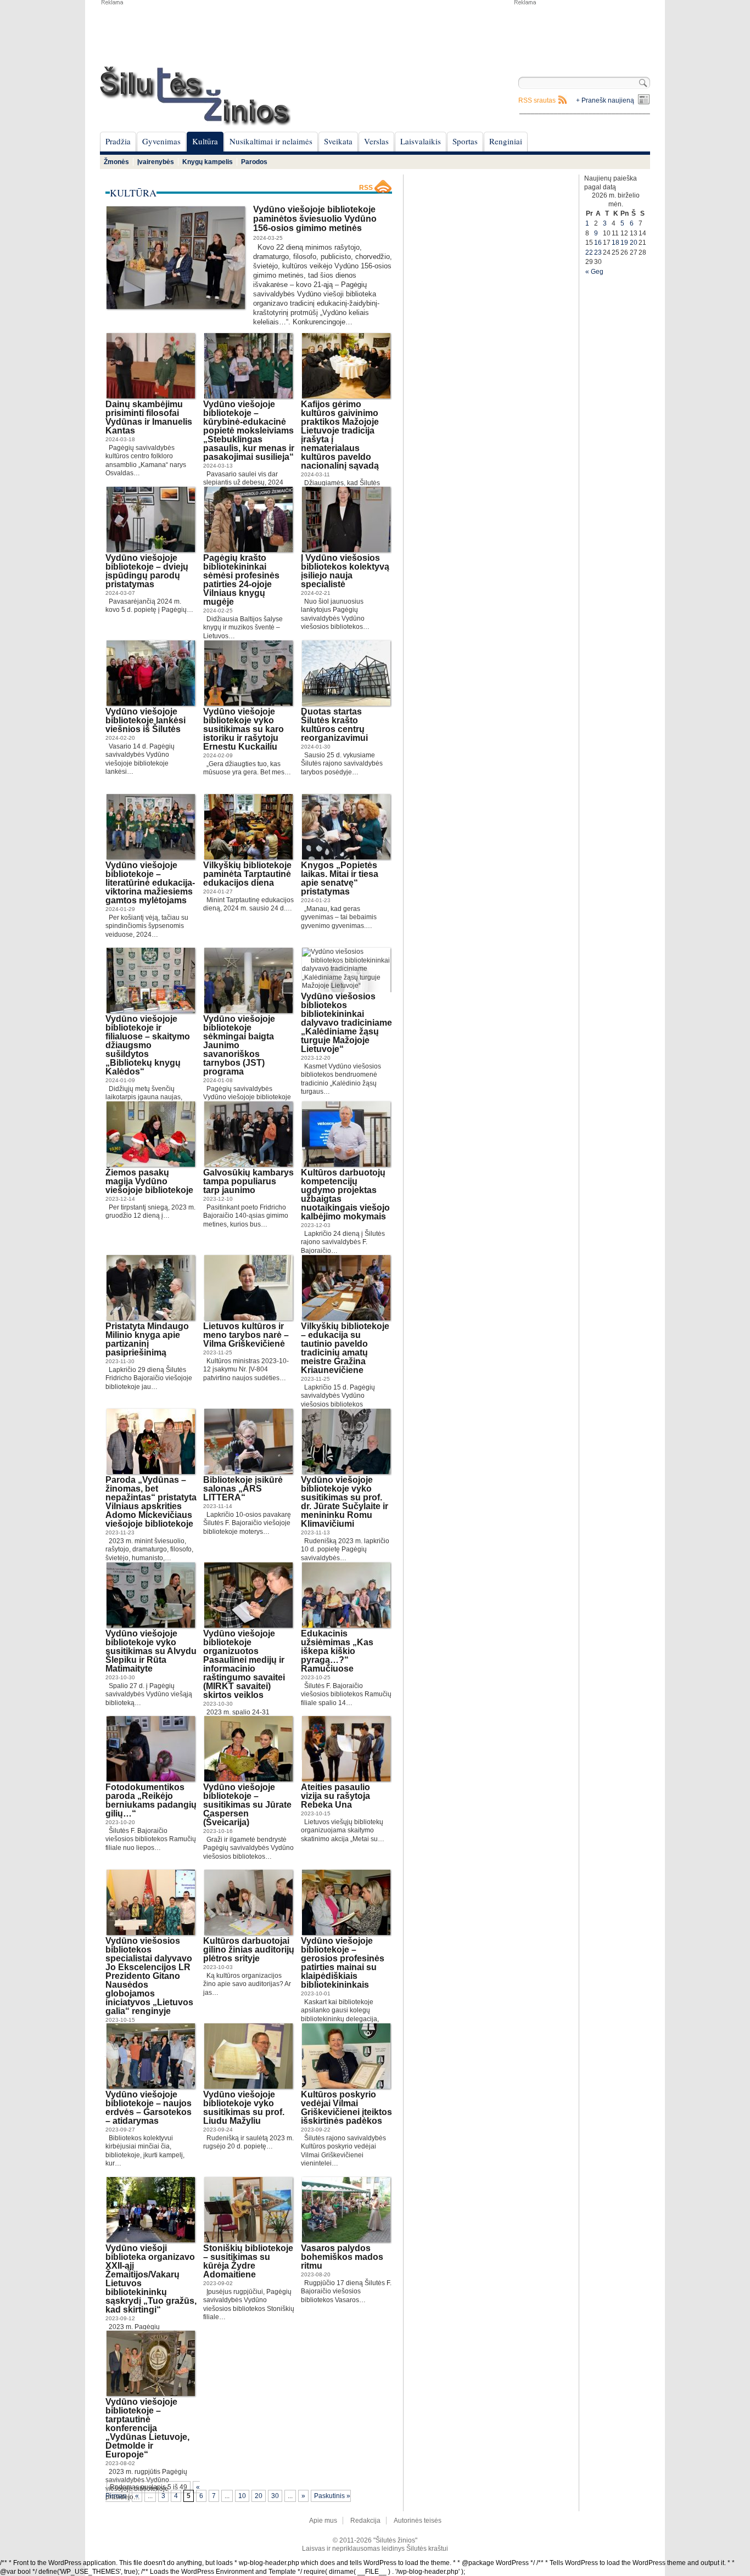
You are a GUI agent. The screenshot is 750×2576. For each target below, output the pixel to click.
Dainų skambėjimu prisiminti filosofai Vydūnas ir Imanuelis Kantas (149, 417)
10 (242, 2496)
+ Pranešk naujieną (605, 100)
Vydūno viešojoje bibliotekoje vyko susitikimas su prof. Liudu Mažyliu (244, 2108)
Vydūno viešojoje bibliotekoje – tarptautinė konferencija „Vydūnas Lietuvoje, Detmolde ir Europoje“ (147, 2428)
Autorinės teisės (418, 2521)
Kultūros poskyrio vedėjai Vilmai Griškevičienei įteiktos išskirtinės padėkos (346, 2108)
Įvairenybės (156, 162)
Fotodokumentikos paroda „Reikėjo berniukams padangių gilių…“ (151, 1800)
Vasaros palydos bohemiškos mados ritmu (342, 2257)
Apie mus (323, 2521)
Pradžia (118, 141)
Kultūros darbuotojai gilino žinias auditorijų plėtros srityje (249, 1950)
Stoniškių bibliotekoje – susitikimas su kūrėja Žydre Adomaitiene (248, 2261)
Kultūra (205, 141)
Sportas (465, 141)
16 (598, 243)
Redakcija (365, 2521)
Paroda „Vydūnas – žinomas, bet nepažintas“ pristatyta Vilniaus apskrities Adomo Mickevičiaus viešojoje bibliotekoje (151, 1502)
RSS (366, 188)
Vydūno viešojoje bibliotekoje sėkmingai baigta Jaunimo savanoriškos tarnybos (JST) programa (239, 1045)
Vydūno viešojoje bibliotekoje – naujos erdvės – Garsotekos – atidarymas (149, 2108)
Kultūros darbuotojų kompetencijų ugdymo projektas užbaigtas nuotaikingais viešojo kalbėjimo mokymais (345, 1194)
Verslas (376, 141)
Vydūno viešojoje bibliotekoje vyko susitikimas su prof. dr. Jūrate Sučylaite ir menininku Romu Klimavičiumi (345, 1502)
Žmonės (116, 162)
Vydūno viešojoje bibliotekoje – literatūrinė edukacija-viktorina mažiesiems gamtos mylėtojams (150, 883)
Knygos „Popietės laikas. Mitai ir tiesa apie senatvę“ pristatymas (340, 878)
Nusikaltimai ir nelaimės (271, 141)
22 (589, 252)
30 (275, 2496)
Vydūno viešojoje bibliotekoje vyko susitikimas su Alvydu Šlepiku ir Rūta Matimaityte (151, 1651)
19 (624, 243)
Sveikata (338, 141)
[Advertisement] (581, 33)
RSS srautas (537, 100)
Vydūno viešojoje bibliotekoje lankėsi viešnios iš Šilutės (145, 720)
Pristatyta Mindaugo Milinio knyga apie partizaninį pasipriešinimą (147, 1339)
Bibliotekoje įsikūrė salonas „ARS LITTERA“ (243, 1489)
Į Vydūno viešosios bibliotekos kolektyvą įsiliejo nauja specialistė (345, 571)
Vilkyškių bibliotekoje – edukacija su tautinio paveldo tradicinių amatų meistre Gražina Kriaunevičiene (345, 1348)
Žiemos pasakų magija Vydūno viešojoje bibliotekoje (149, 1181)
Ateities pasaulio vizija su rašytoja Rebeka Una (335, 1796)
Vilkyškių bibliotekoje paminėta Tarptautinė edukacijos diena (247, 874)
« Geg (594, 272)
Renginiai (506, 141)
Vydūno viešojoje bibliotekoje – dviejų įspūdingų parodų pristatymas (147, 571)
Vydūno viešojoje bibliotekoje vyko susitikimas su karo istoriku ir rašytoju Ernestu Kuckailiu (244, 729)
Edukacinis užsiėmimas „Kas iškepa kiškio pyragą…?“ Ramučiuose (337, 1651)
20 (259, 2496)
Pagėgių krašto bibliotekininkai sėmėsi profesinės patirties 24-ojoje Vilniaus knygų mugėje (241, 580)
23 (598, 252)
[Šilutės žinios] (195, 96)
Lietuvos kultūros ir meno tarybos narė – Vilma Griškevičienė (246, 1335)
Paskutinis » (332, 2496)
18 (615, 243)
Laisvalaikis (421, 141)
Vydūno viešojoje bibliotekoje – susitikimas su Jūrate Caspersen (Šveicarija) (247, 1805)
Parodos (254, 162)
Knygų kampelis (208, 162)
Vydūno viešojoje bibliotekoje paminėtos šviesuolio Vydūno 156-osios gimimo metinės (315, 219)
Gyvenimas (161, 141)
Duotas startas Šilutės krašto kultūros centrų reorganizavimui (334, 725)
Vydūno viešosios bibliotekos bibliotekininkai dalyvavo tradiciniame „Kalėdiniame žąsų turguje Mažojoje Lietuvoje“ (346, 1023)
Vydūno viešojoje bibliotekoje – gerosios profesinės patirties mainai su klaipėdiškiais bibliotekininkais (343, 1963)
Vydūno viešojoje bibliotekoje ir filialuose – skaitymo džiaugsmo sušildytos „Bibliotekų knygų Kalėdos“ (148, 1045)
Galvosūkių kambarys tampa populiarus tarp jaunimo (248, 1181)
